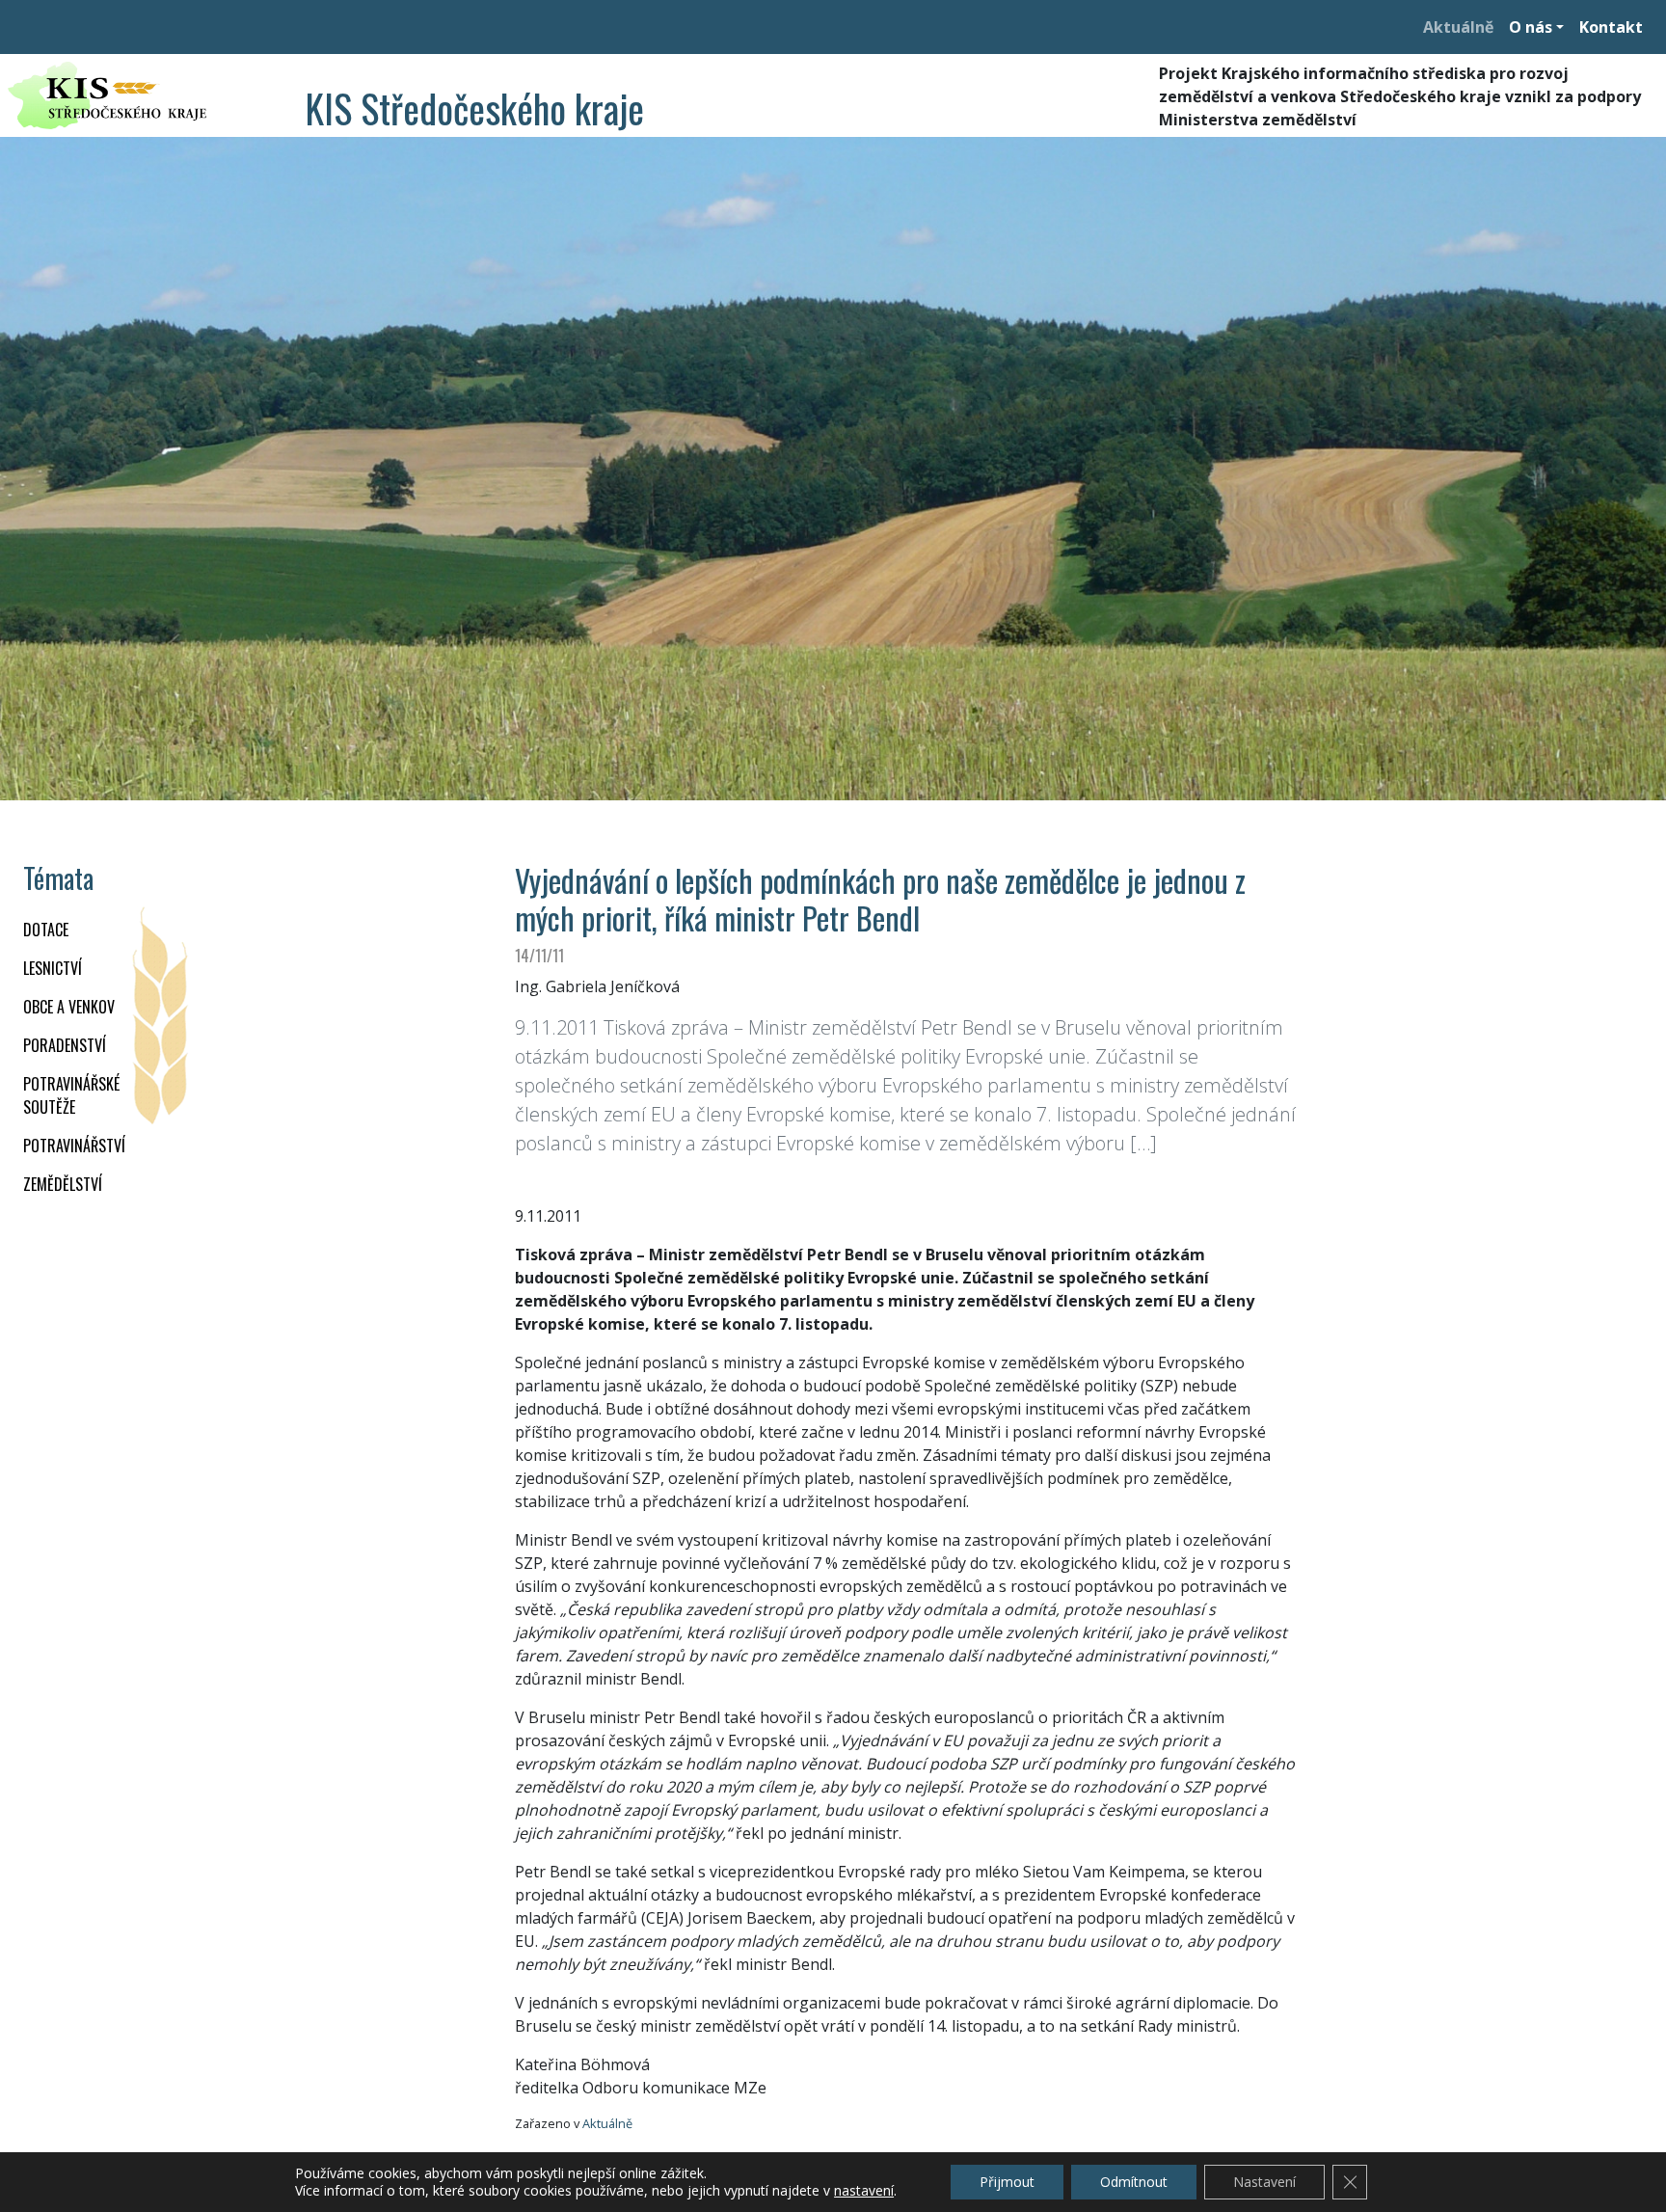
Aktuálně (1458, 27)
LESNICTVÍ (53, 968)
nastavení (864, 2191)
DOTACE (46, 930)
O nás (1531, 27)
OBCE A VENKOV (69, 1007)
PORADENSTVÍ (65, 1045)
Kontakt (1611, 27)
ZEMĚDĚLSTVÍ (63, 1184)
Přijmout (1007, 2182)
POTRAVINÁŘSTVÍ (74, 1146)
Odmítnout (1134, 2182)
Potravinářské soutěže (71, 1095)
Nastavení (1264, 2182)
